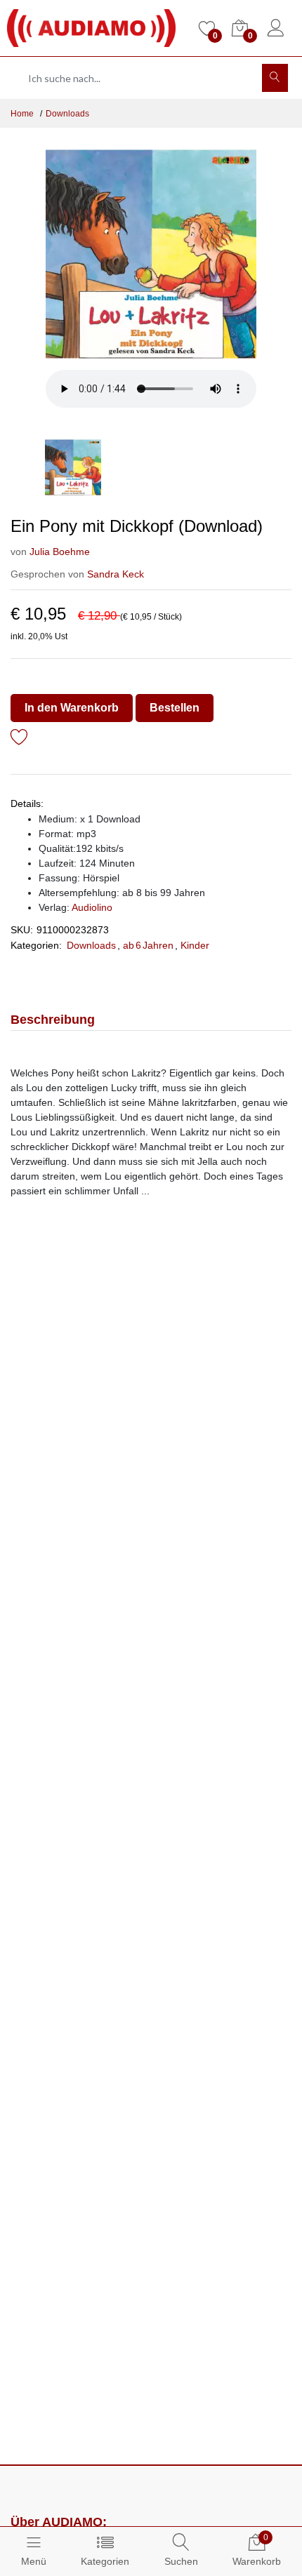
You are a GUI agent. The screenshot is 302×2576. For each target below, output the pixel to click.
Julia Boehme (60, 552)
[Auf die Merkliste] (19, 739)
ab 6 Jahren (148, 945)
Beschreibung (53, 1020)
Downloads (67, 114)
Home (22, 114)
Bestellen (175, 708)
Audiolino (92, 907)
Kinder (195, 945)
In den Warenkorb (72, 708)
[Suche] (275, 78)
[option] (151, 254)
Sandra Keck (116, 574)
